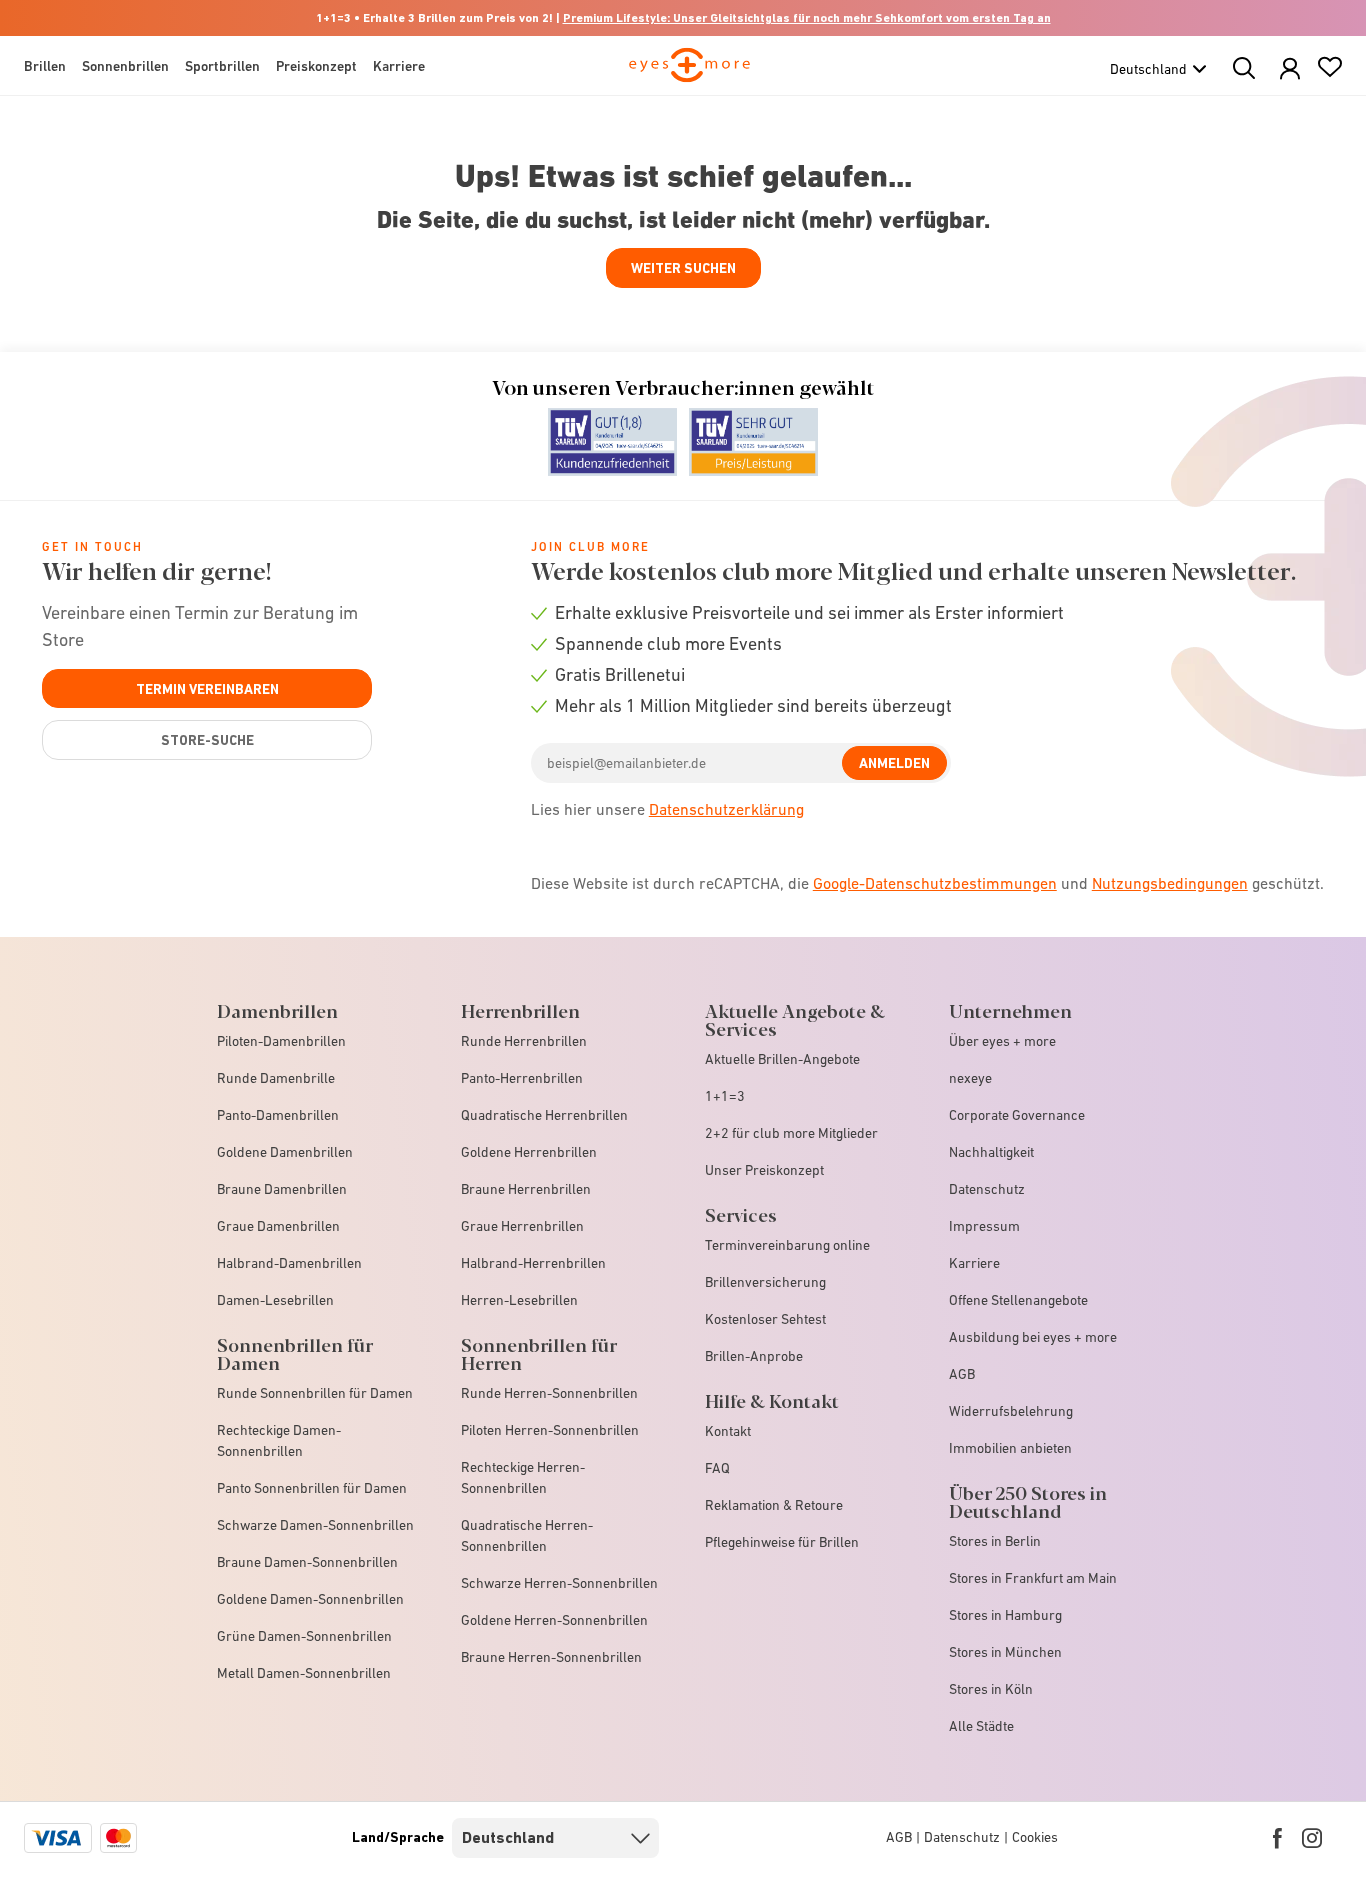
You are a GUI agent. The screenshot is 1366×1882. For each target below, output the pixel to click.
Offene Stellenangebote (1018, 1300)
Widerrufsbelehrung (1011, 1411)
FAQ (717, 1468)
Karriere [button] (399, 66)
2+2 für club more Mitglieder (791, 1133)
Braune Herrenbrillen (526, 1189)
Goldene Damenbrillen (285, 1152)
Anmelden (894, 763)
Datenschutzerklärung (726, 809)
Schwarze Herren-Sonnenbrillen (559, 1583)
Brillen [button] (45, 66)
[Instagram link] (1312, 1838)
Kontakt (728, 1431)
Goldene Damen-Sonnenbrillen (310, 1599)
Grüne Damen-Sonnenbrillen (304, 1636)
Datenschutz (987, 1189)
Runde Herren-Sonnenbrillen (549, 1393)
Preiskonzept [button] (316, 66)
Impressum (984, 1226)
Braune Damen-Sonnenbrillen (307, 1562)
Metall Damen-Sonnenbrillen (304, 1673)
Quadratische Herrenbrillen (544, 1115)
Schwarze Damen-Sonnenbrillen (315, 1525)
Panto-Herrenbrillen (522, 1078)
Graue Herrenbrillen (522, 1226)
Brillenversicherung (765, 1282)
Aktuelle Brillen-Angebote (782, 1059)
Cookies (1035, 1837)
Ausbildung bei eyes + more (1033, 1337)
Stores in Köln (991, 1689)
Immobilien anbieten (1010, 1448)
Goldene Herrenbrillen (529, 1152)
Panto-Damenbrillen (278, 1115)
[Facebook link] (1277, 1838)
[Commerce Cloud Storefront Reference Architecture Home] (689, 74)
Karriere (974, 1263)
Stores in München (1005, 1652)
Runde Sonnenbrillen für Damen (315, 1393)
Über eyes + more (1002, 1041)
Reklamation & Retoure (774, 1505)
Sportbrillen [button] (222, 66)
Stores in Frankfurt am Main (1033, 1578)
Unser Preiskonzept (764, 1170)
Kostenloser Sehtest (765, 1319)
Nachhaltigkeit (991, 1152)
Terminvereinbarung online (787, 1245)
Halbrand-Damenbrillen (289, 1263)
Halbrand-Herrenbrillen (533, 1263)
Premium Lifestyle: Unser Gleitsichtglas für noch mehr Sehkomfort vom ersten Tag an (807, 18)
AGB (962, 1374)
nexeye (970, 1078)
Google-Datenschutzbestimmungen (935, 883)
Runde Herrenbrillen (524, 1041)
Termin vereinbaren (207, 689)
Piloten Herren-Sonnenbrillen (550, 1430)
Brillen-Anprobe (754, 1356)
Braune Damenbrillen (282, 1189)
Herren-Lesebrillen (519, 1300)
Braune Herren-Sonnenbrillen (551, 1657)
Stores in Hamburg (1005, 1615)
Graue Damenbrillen (278, 1226)
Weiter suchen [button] (683, 268)
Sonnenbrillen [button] (125, 66)
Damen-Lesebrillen (275, 1300)
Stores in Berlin (995, 1541)
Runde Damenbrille (276, 1078)
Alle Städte (981, 1726)
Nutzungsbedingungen (1170, 883)
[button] (1290, 69)
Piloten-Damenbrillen (281, 1041)
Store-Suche (207, 740)
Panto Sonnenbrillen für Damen (312, 1488)
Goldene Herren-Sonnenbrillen (554, 1620)
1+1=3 (725, 1096)
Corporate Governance (1017, 1115)
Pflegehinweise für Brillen (782, 1542)
